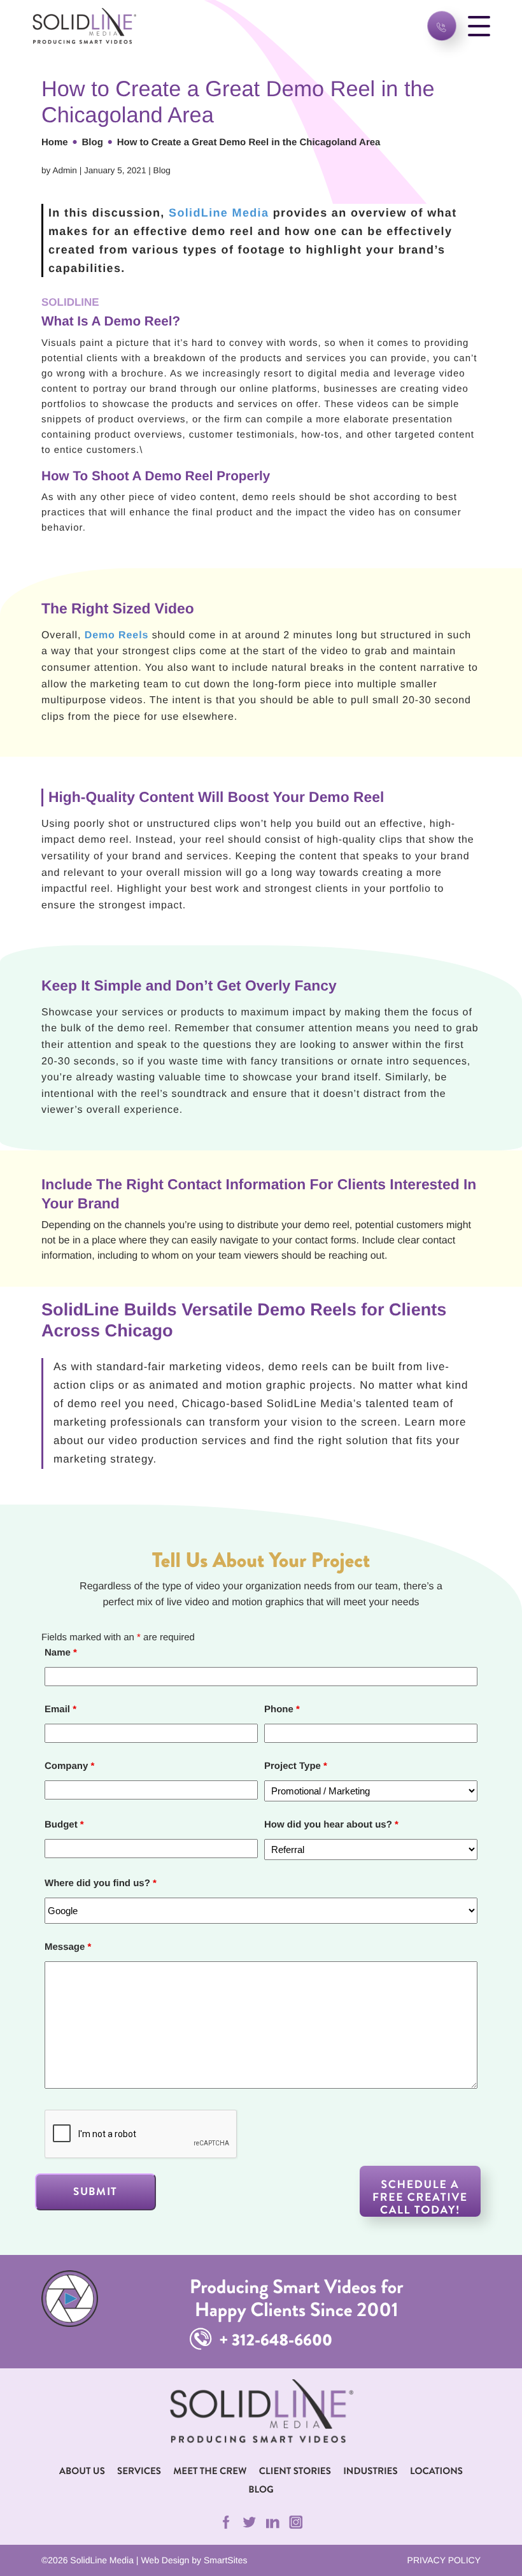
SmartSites (225, 2560)
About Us (82, 2471)
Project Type (296, 1766)
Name (61, 1653)
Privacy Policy (444, 2560)
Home (55, 142)
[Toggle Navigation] (479, 26)
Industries (370, 2471)
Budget (64, 1825)
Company (69, 1766)
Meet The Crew (210, 2471)
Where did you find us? (101, 1883)
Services (139, 2471)
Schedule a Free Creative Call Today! (420, 2197)
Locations (436, 2471)
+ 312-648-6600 (274, 2340)
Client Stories (295, 2471)
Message (68, 1947)
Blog (93, 142)
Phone (282, 1709)
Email (60, 1709)
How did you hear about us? (331, 1825)
